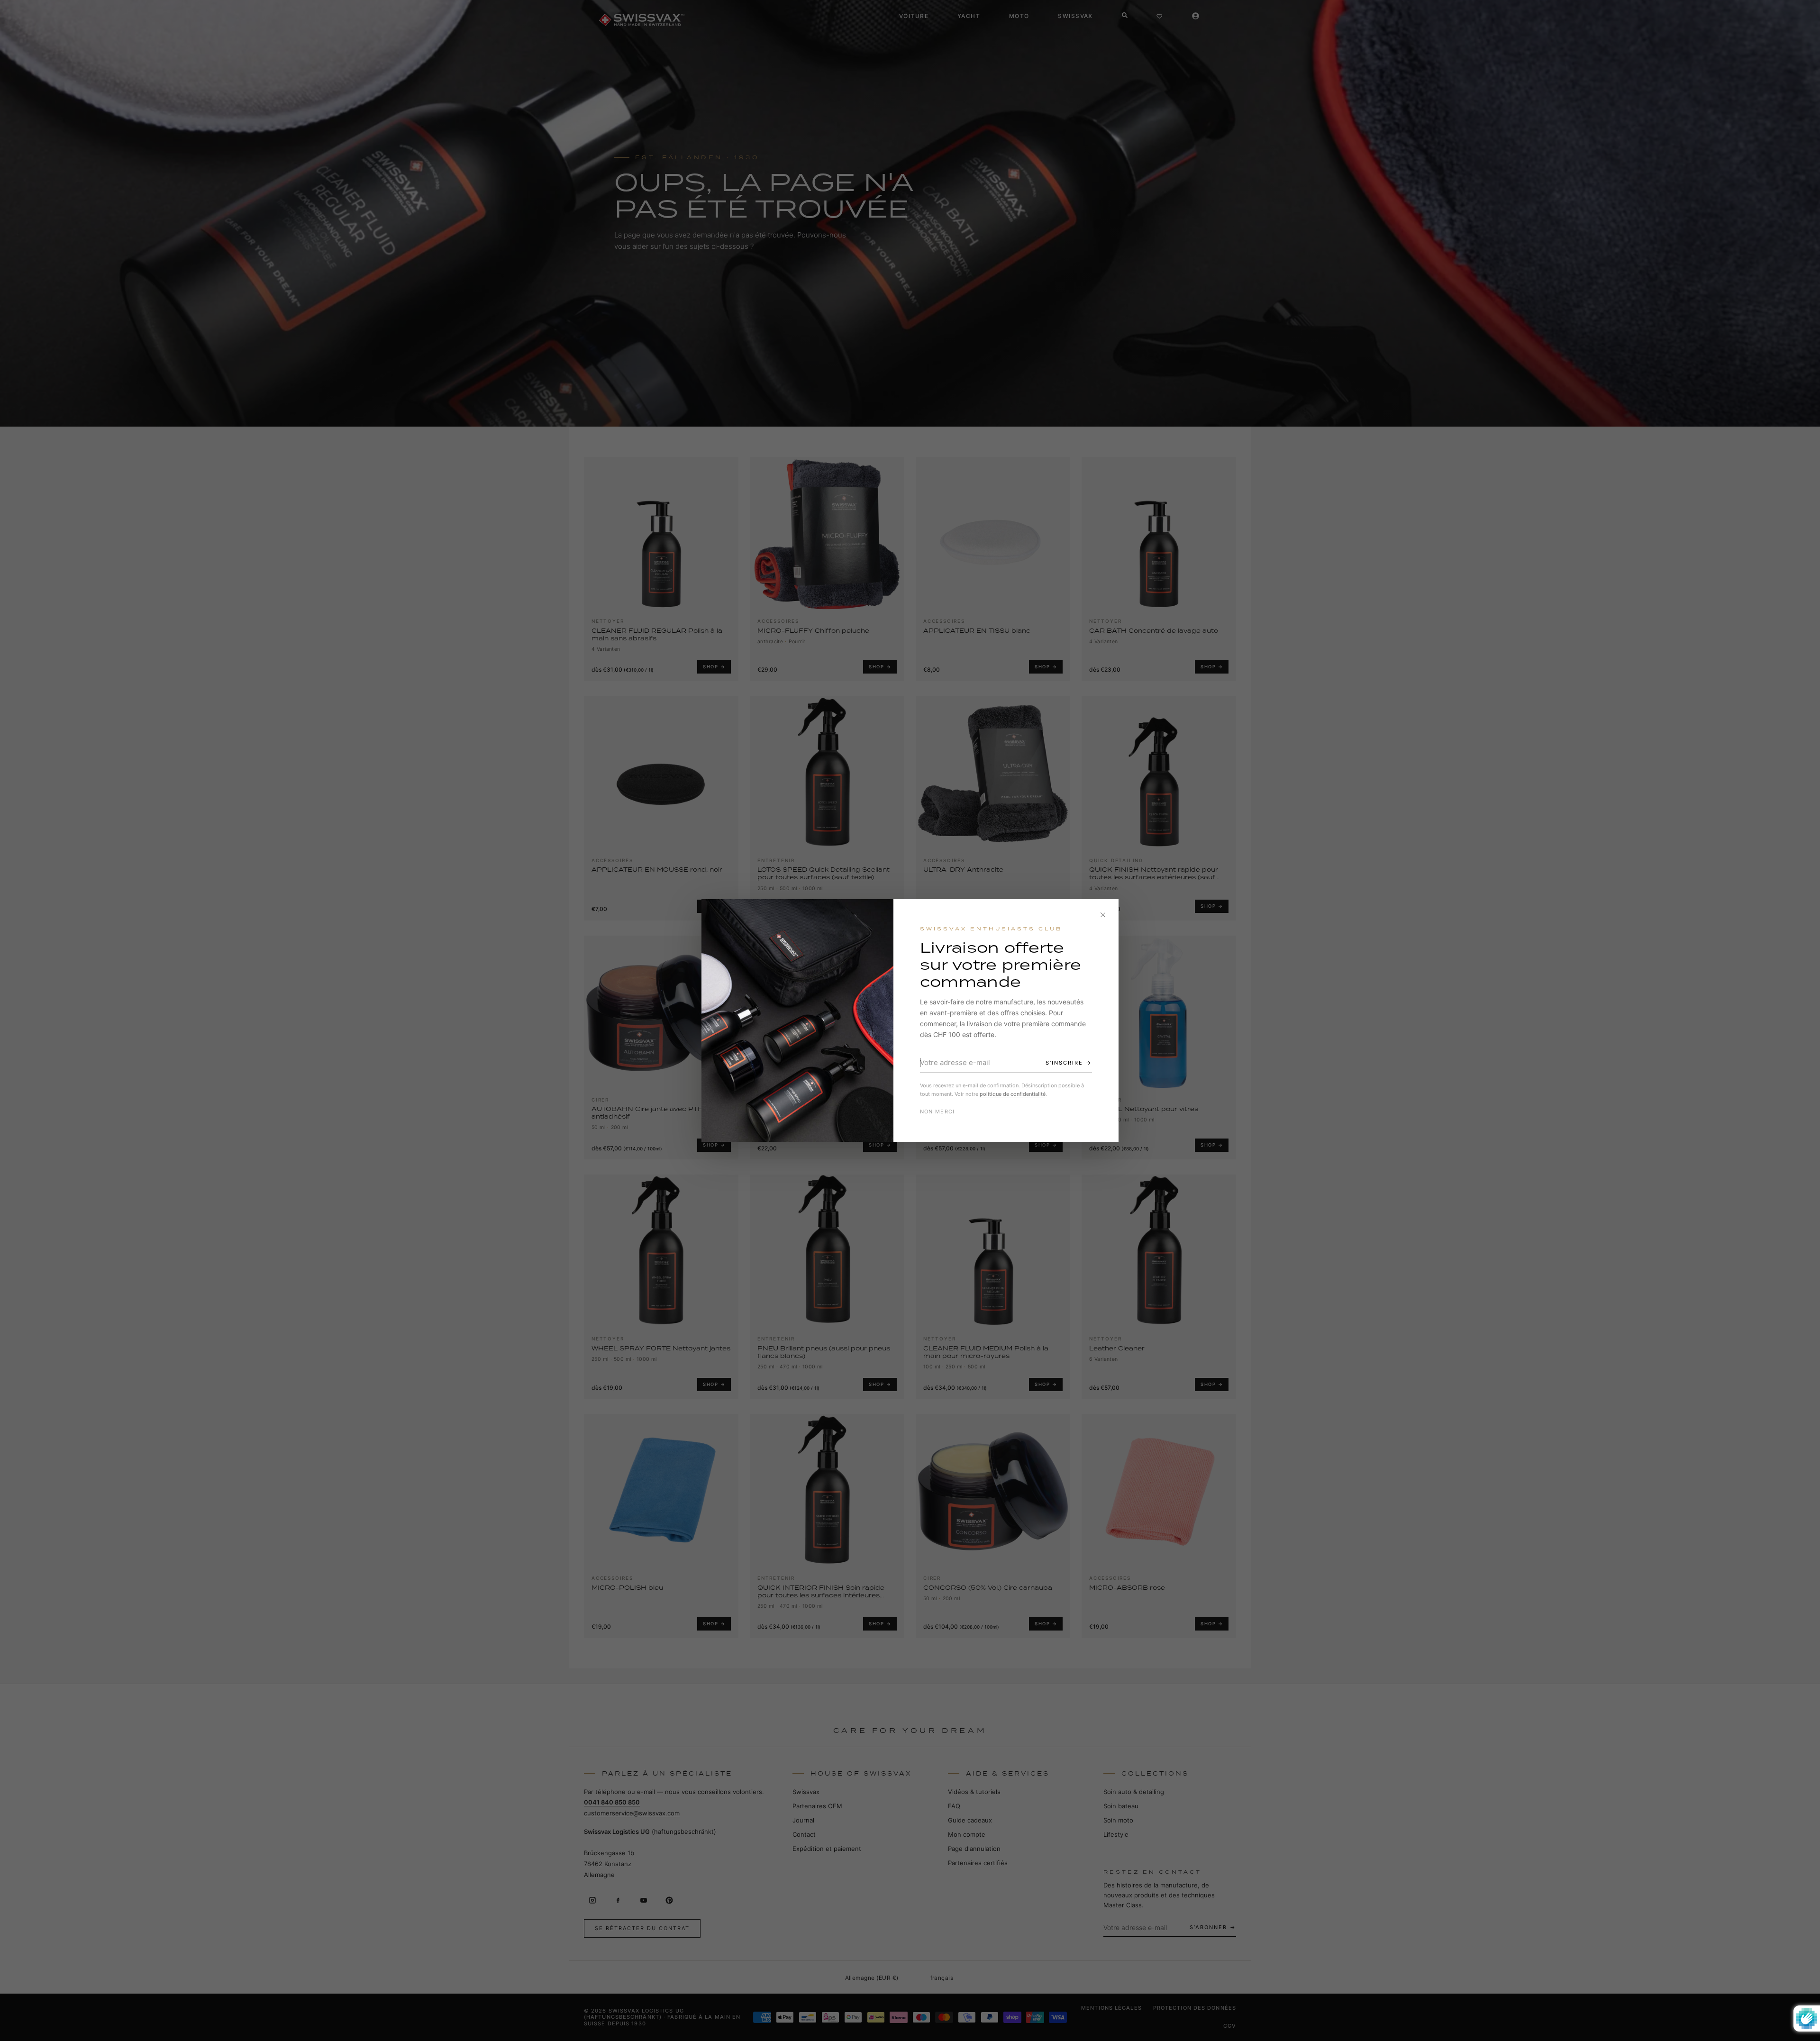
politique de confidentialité (1013, 1094)
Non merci (937, 1112)
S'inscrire (1064, 1063)
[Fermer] (1103, 915)
